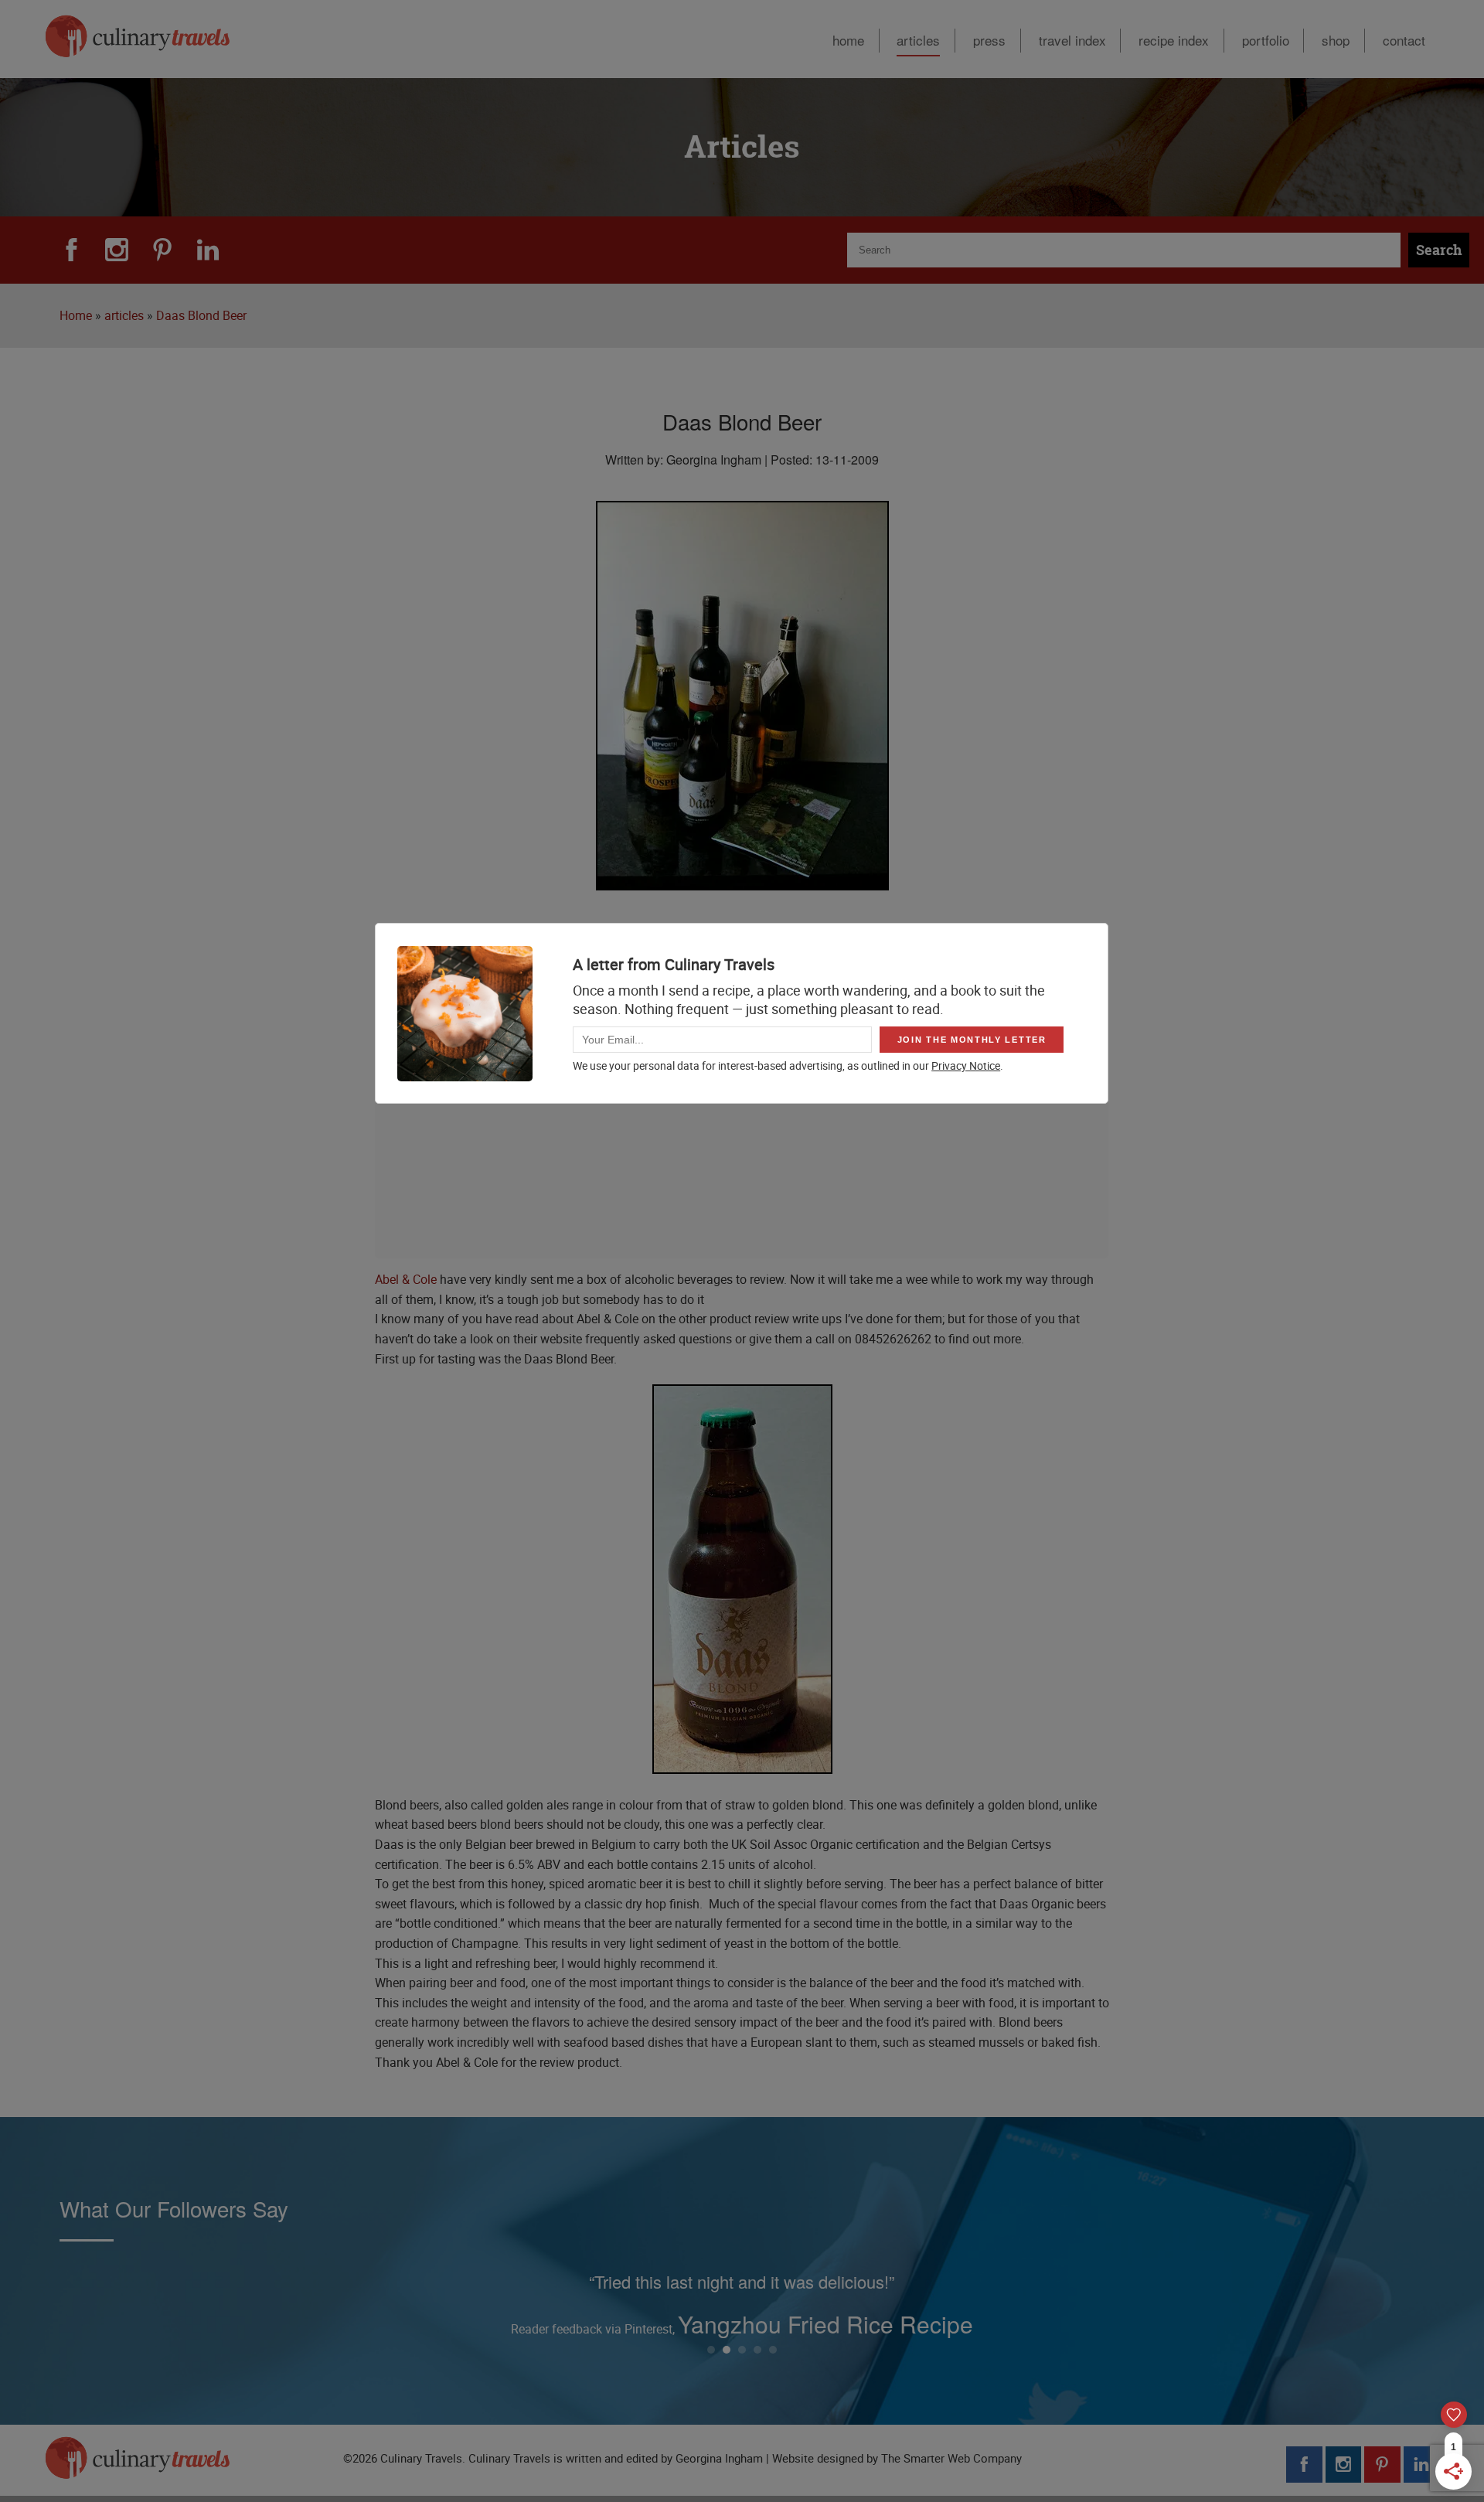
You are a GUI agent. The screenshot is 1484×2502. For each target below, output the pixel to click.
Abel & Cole (406, 1279)
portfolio (1266, 40)
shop (1336, 40)
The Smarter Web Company (951, 2458)
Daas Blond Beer (201, 315)
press (989, 40)
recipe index (1174, 40)
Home (76, 315)
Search (1439, 250)
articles (918, 40)
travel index (1072, 40)
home (848, 40)
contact (1404, 40)
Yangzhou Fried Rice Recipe (825, 2324)
